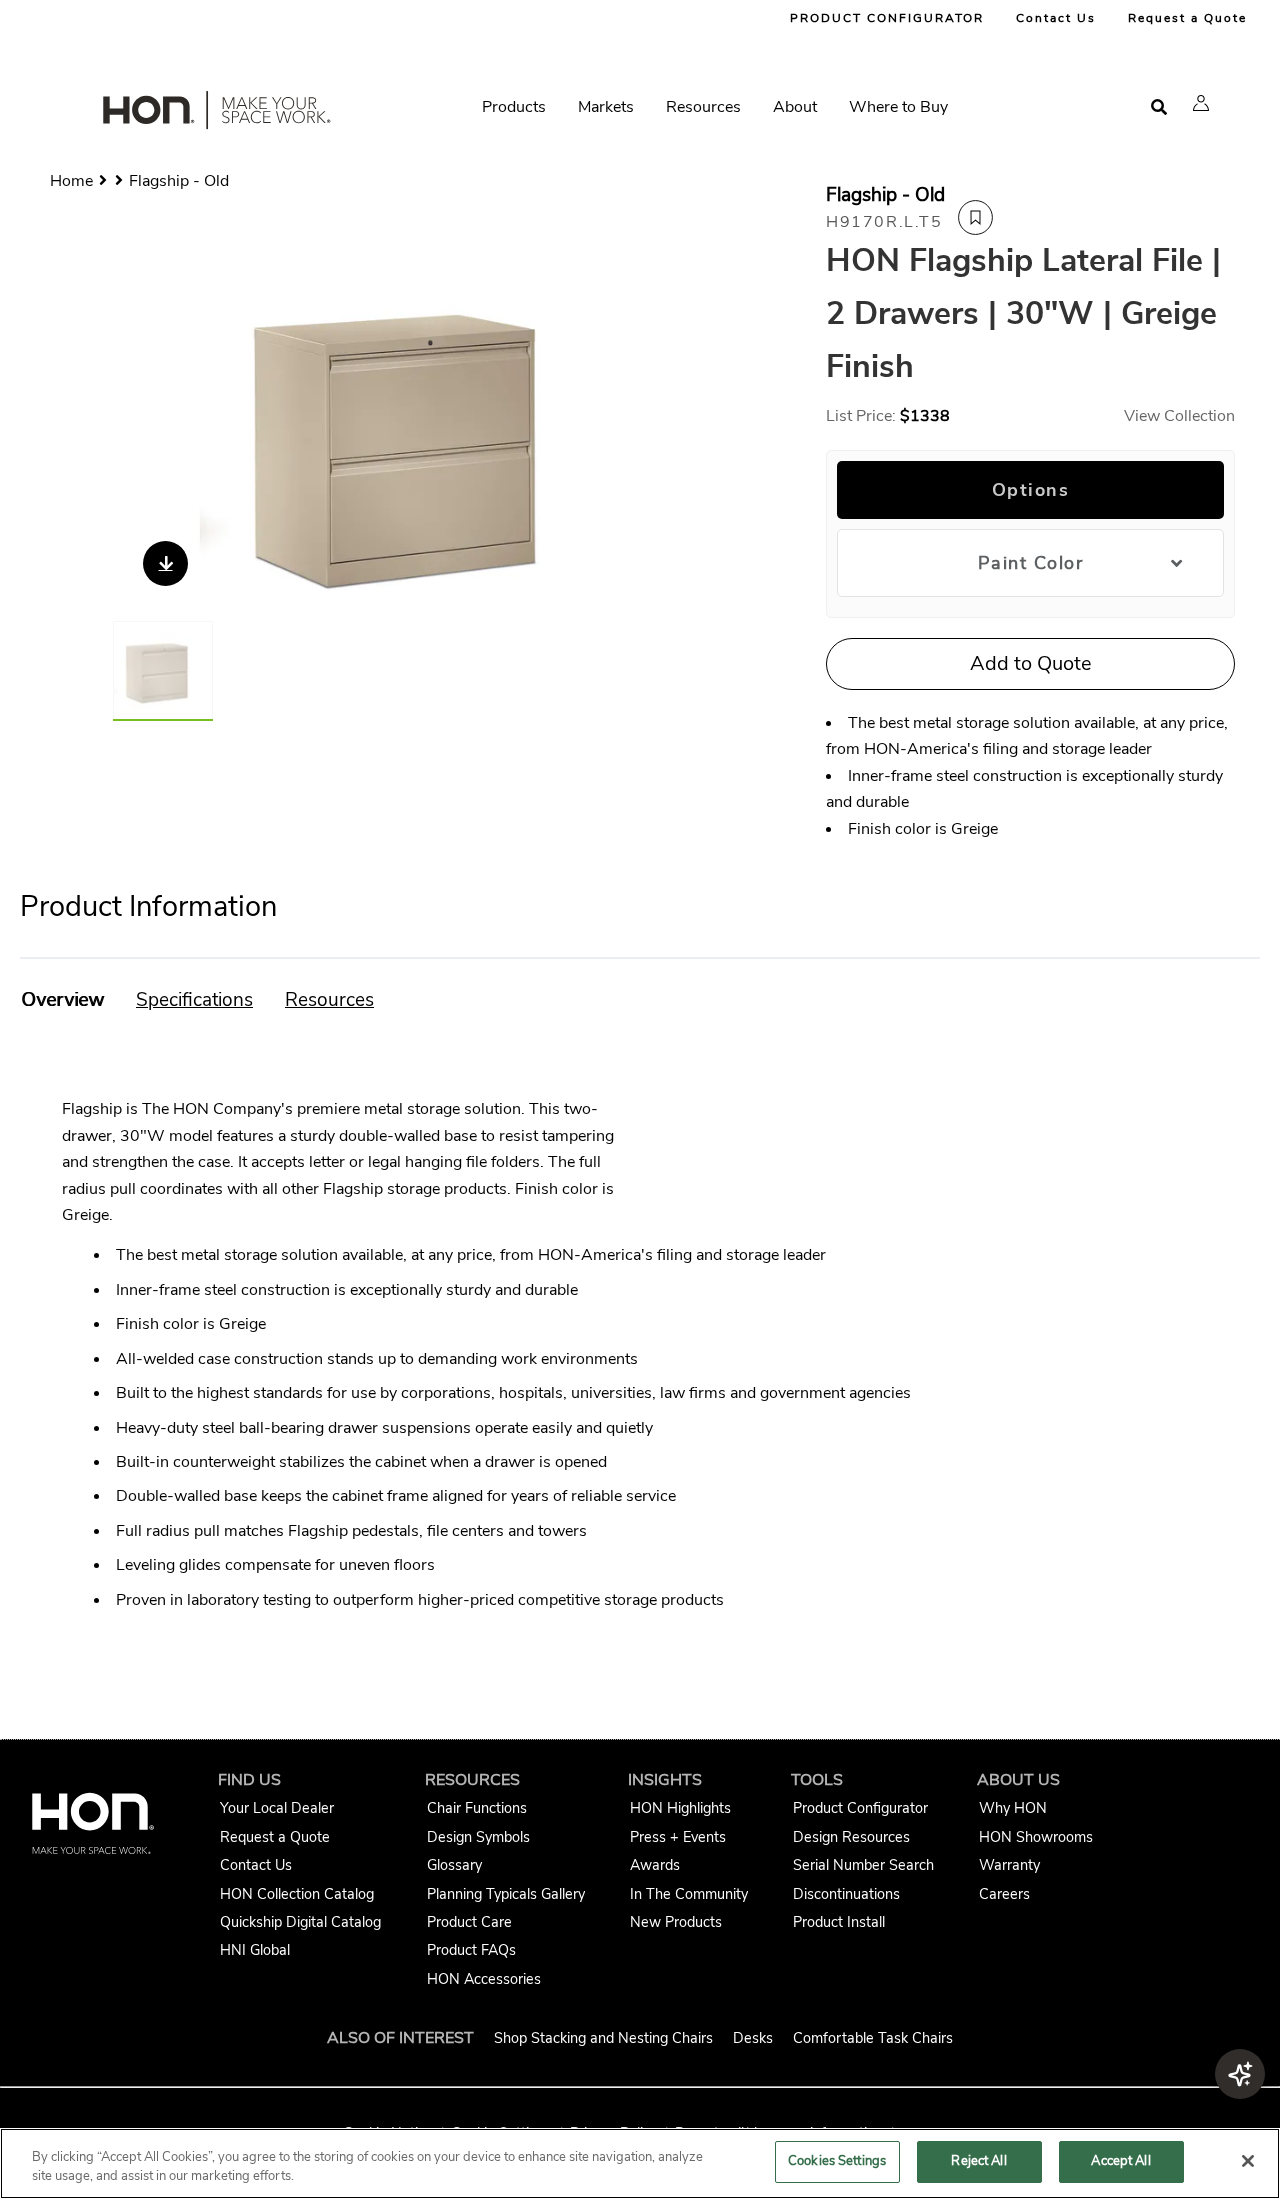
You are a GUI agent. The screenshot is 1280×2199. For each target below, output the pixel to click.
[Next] (706, 441)
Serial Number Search (863, 1865)
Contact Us (1056, 18)
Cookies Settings (837, 2161)
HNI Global (255, 1950)
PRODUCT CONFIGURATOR (887, 18)
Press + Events (678, 1837)
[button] (1201, 103)
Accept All (1120, 2161)
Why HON (1013, 1808)
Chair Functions (477, 1808)
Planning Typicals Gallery (506, 1894)
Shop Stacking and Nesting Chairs (603, 2038)
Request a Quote (1187, 18)
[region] (640, 2163)
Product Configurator (860, 1808)
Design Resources (851, 1837)
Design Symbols (478, 1837)
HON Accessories (484, 1979)
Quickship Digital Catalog (300, 1922)
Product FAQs (471, 1950)
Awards (655, 1865)
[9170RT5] (423, 441)
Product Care (469, 1922)
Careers (1004, 1894)
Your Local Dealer (277, 1808)
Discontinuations (846, 1894)
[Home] (215, 114)
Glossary (454, 1865)
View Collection (1179, 416)
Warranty (1009, 1865)
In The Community (689, 1894)
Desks (753, 2038)
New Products (676, 1922)
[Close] (1248, 2161)
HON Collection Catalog (297, 1894)
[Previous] (140, 441)
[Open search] (1159, 107)
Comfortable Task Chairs (873, 2038)
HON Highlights (680, 1808)
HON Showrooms (1036, 1837)
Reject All (978, 2161)
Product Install (839, 1922)
